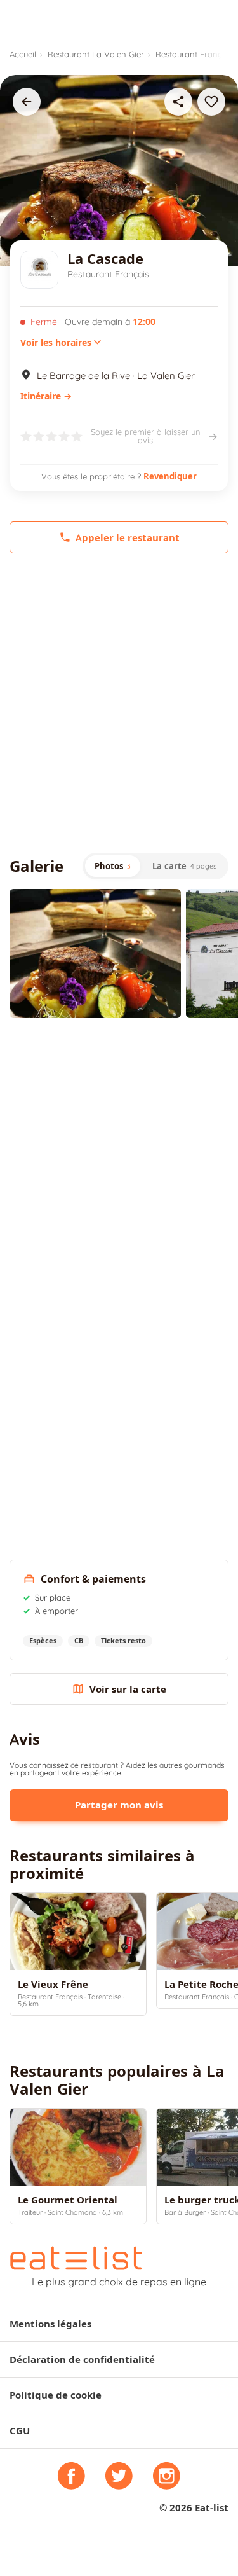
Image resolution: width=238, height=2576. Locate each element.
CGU (20, 2431)
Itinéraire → (46, 396)
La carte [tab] (184, 866)
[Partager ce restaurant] (178, 102)
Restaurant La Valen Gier (96, 54)
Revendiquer (170, 476)
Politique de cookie (56, 2395)
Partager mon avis (119, 1805)
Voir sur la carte (128, 1689)
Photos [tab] (113, 866)
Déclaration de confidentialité (82, 2359)
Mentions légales (50, 2324)
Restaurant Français (194, 54)
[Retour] (27, 102)
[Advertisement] (119, 703)
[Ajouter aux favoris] (211, 102)
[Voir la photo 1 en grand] (95, 954)
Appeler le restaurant (128, 538)
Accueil (23, 54)
